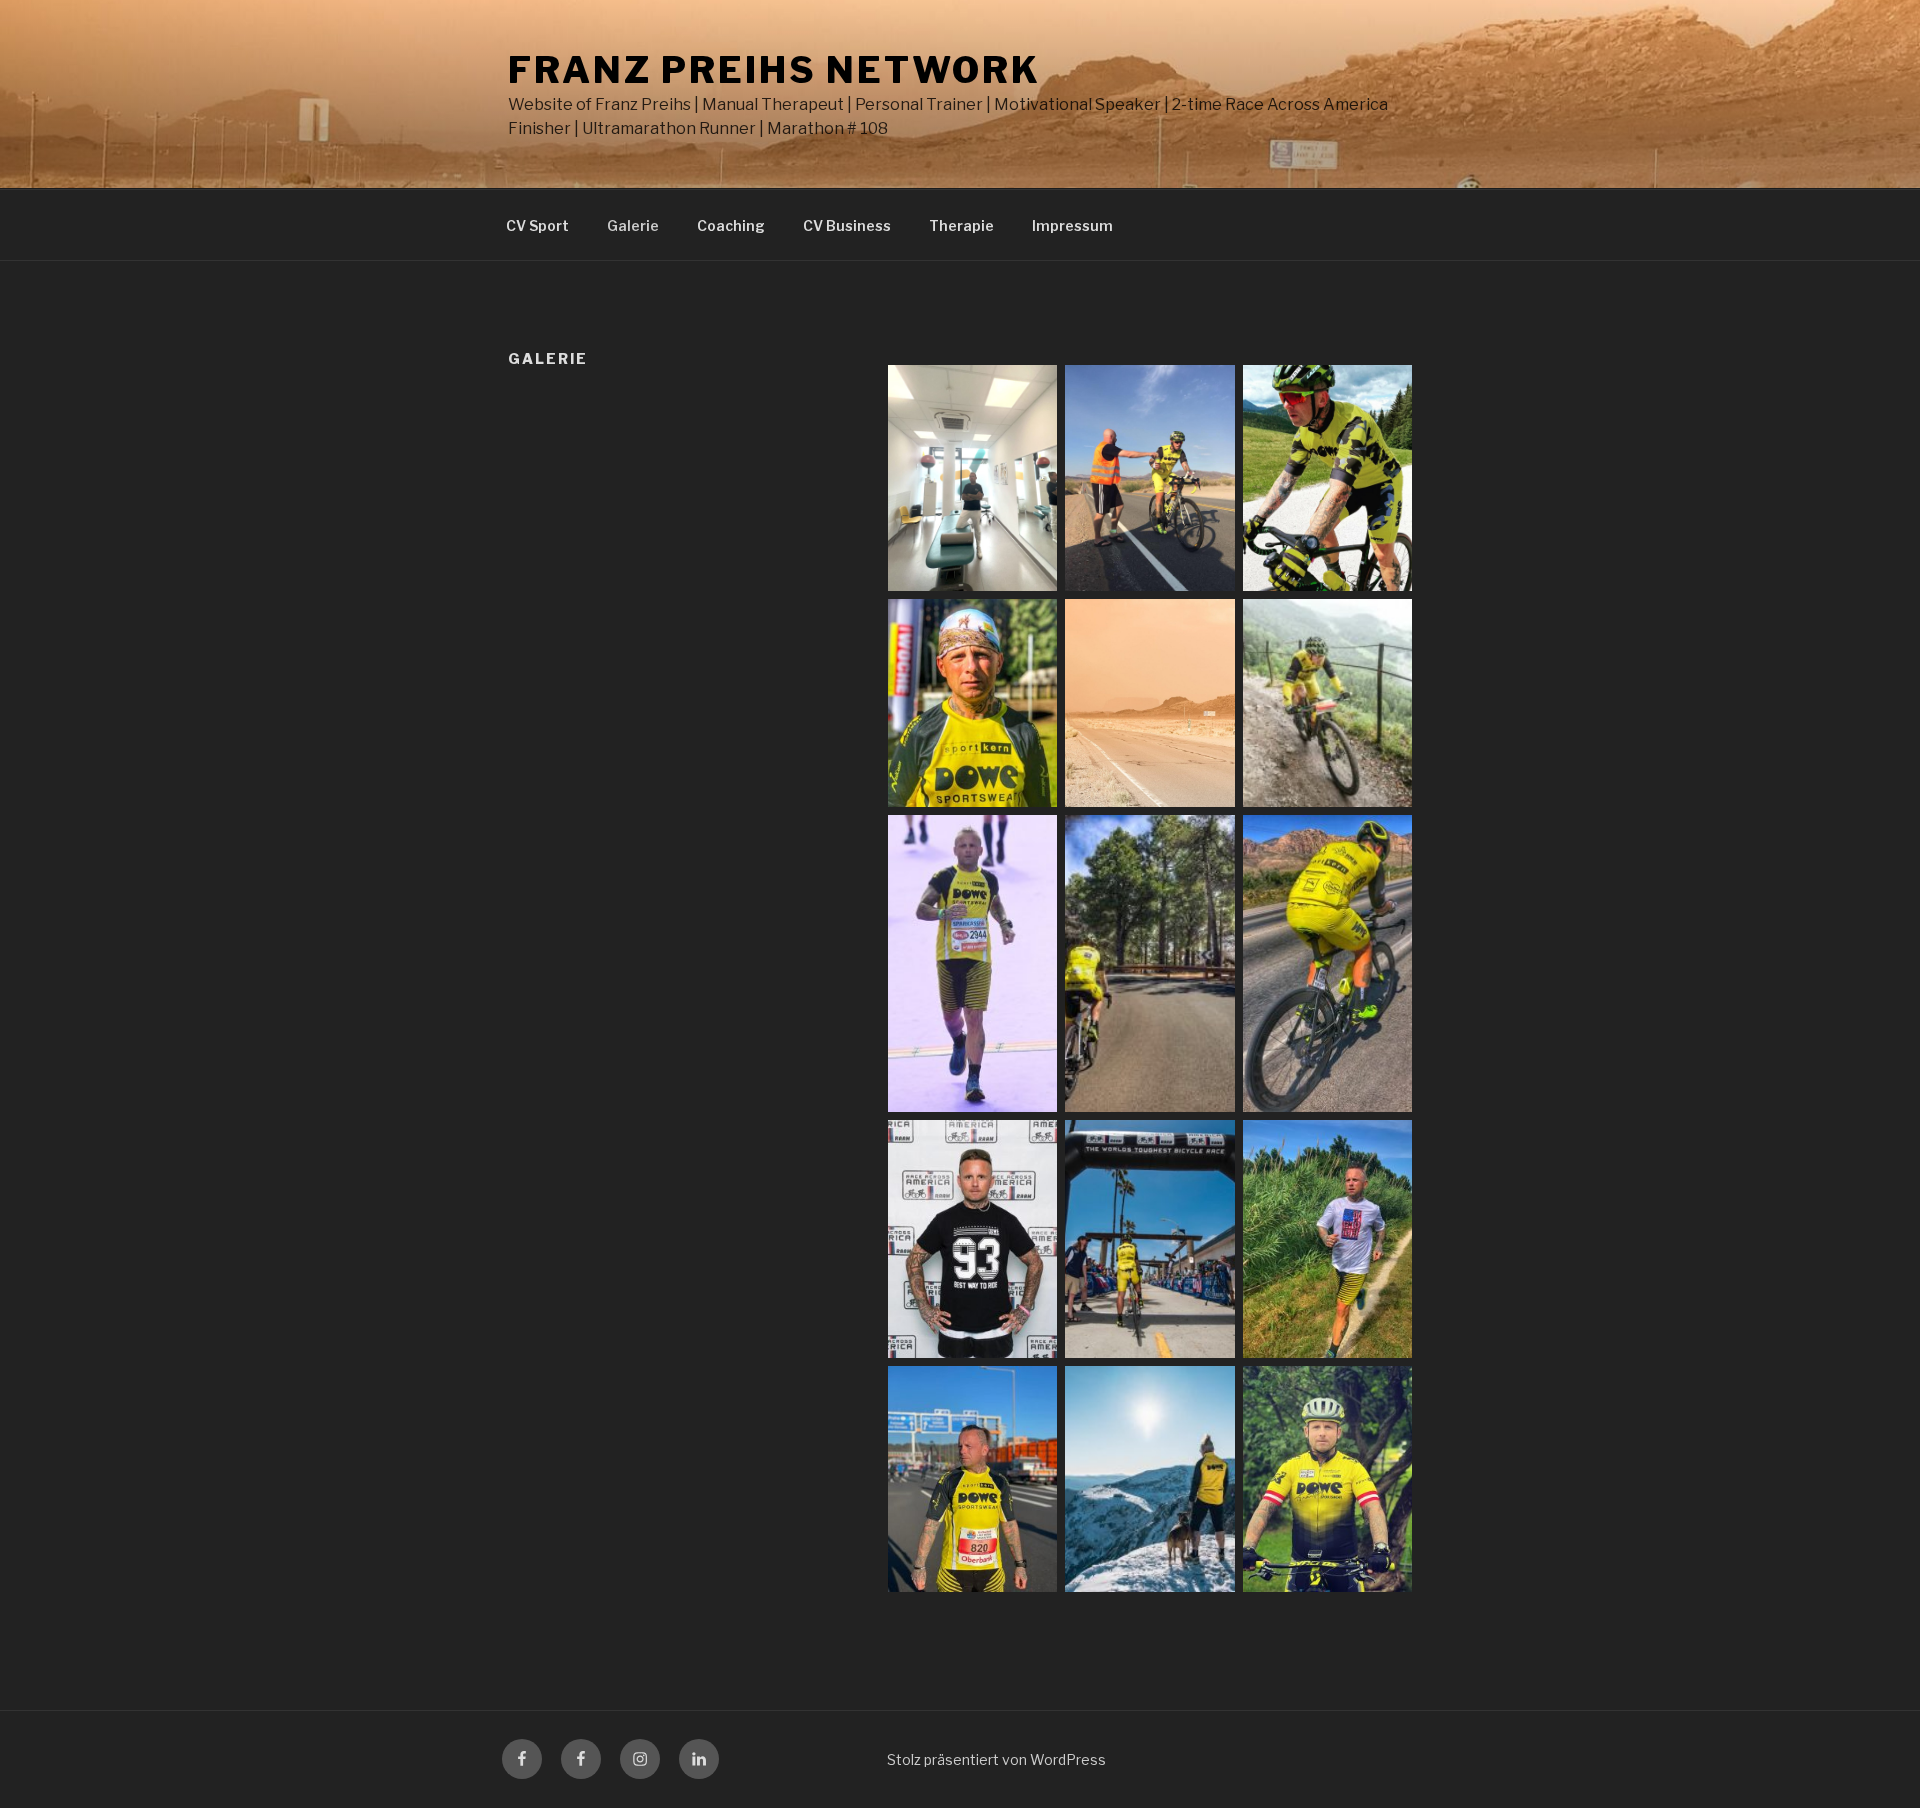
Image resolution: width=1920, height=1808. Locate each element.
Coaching (731, 225)
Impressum (1072, 225)
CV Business (847, 225)
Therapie (961, 225)
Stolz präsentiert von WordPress (996, 1759)
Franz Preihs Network (774, 70)
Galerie (633, 225)
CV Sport (537, 225)
